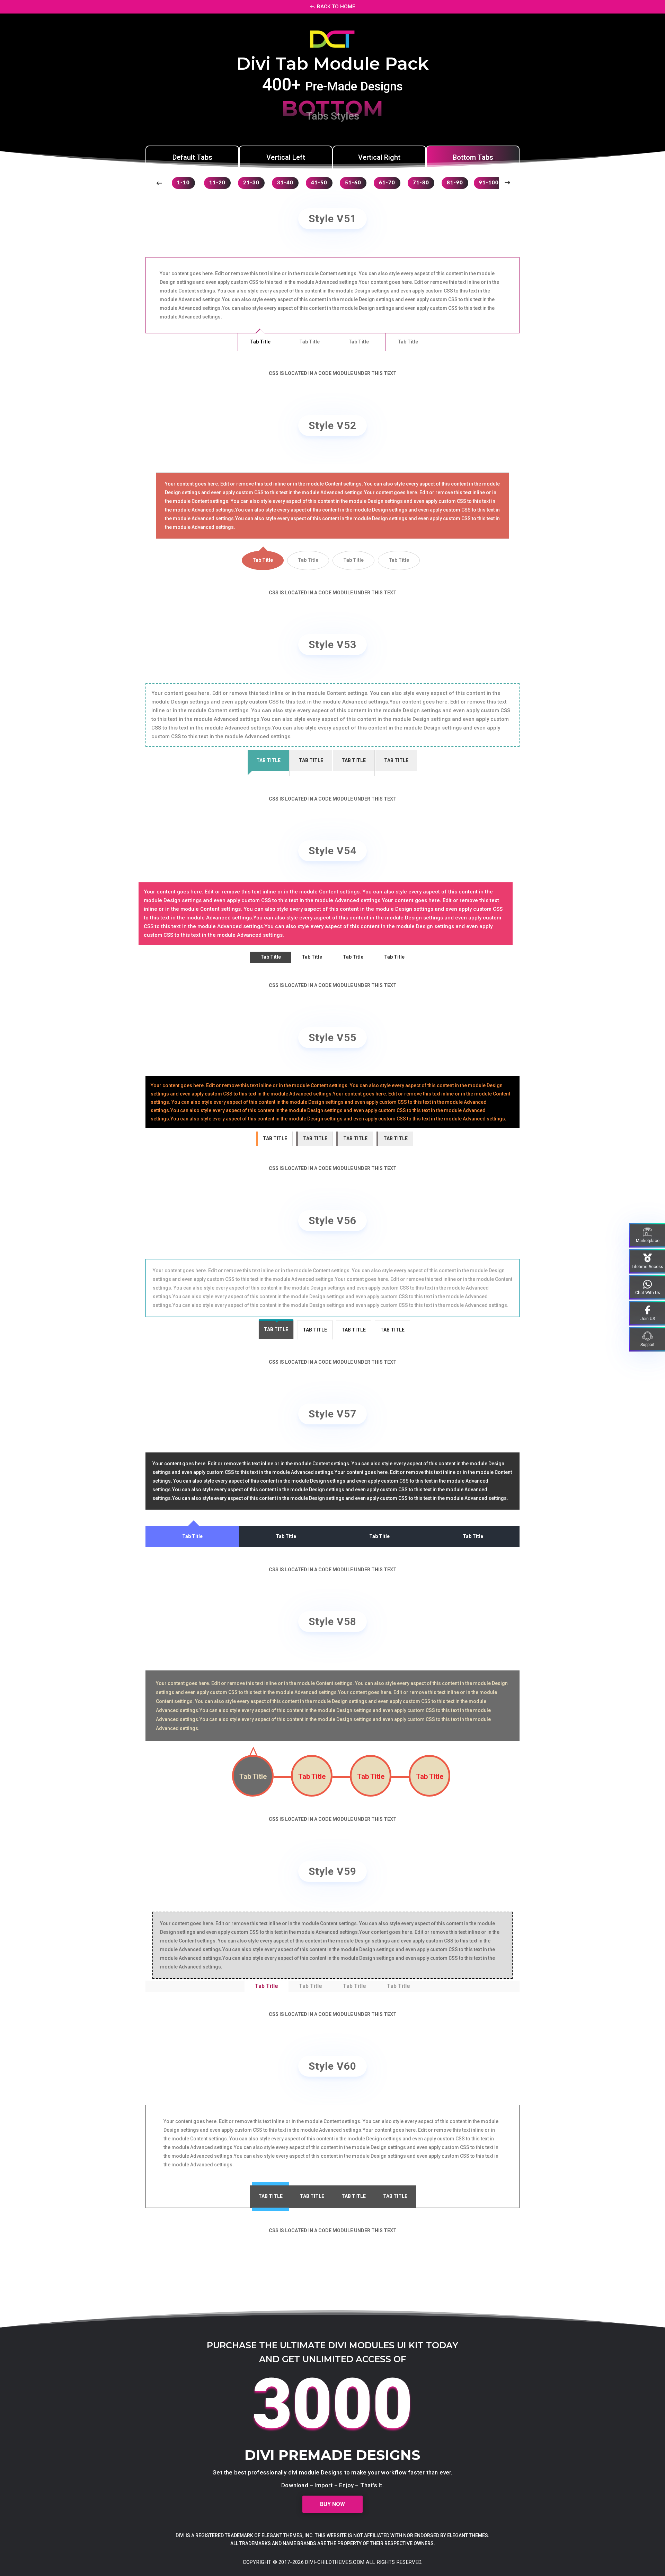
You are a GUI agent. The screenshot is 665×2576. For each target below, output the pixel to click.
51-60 (353, 183)
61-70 (387, 183)
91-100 (489, 183)
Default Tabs (192, 157)
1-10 (183, 183)
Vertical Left (286, 157)
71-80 (421, 183)
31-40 (285, 183)
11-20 (217, 183)
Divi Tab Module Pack (332, 64)
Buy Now (332, 2504)
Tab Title (260, 342)
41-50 (319, 183)
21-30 (251, 183)
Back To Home (336, 7)
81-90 (455, 183)
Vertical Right (379, 157)
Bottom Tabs (473, 157)
